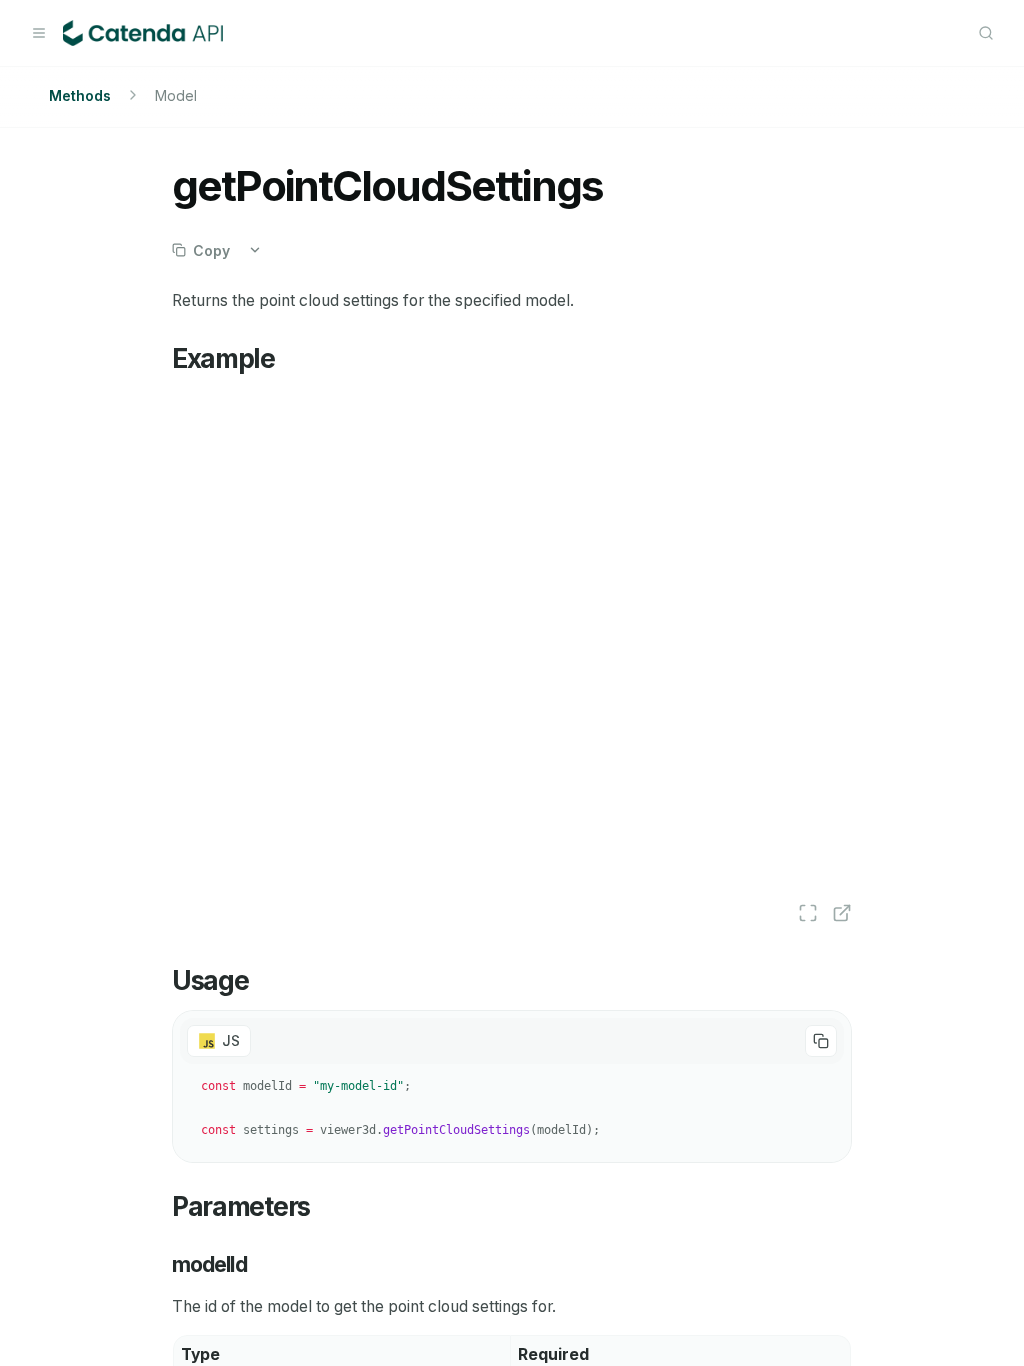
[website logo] (143, 33)
